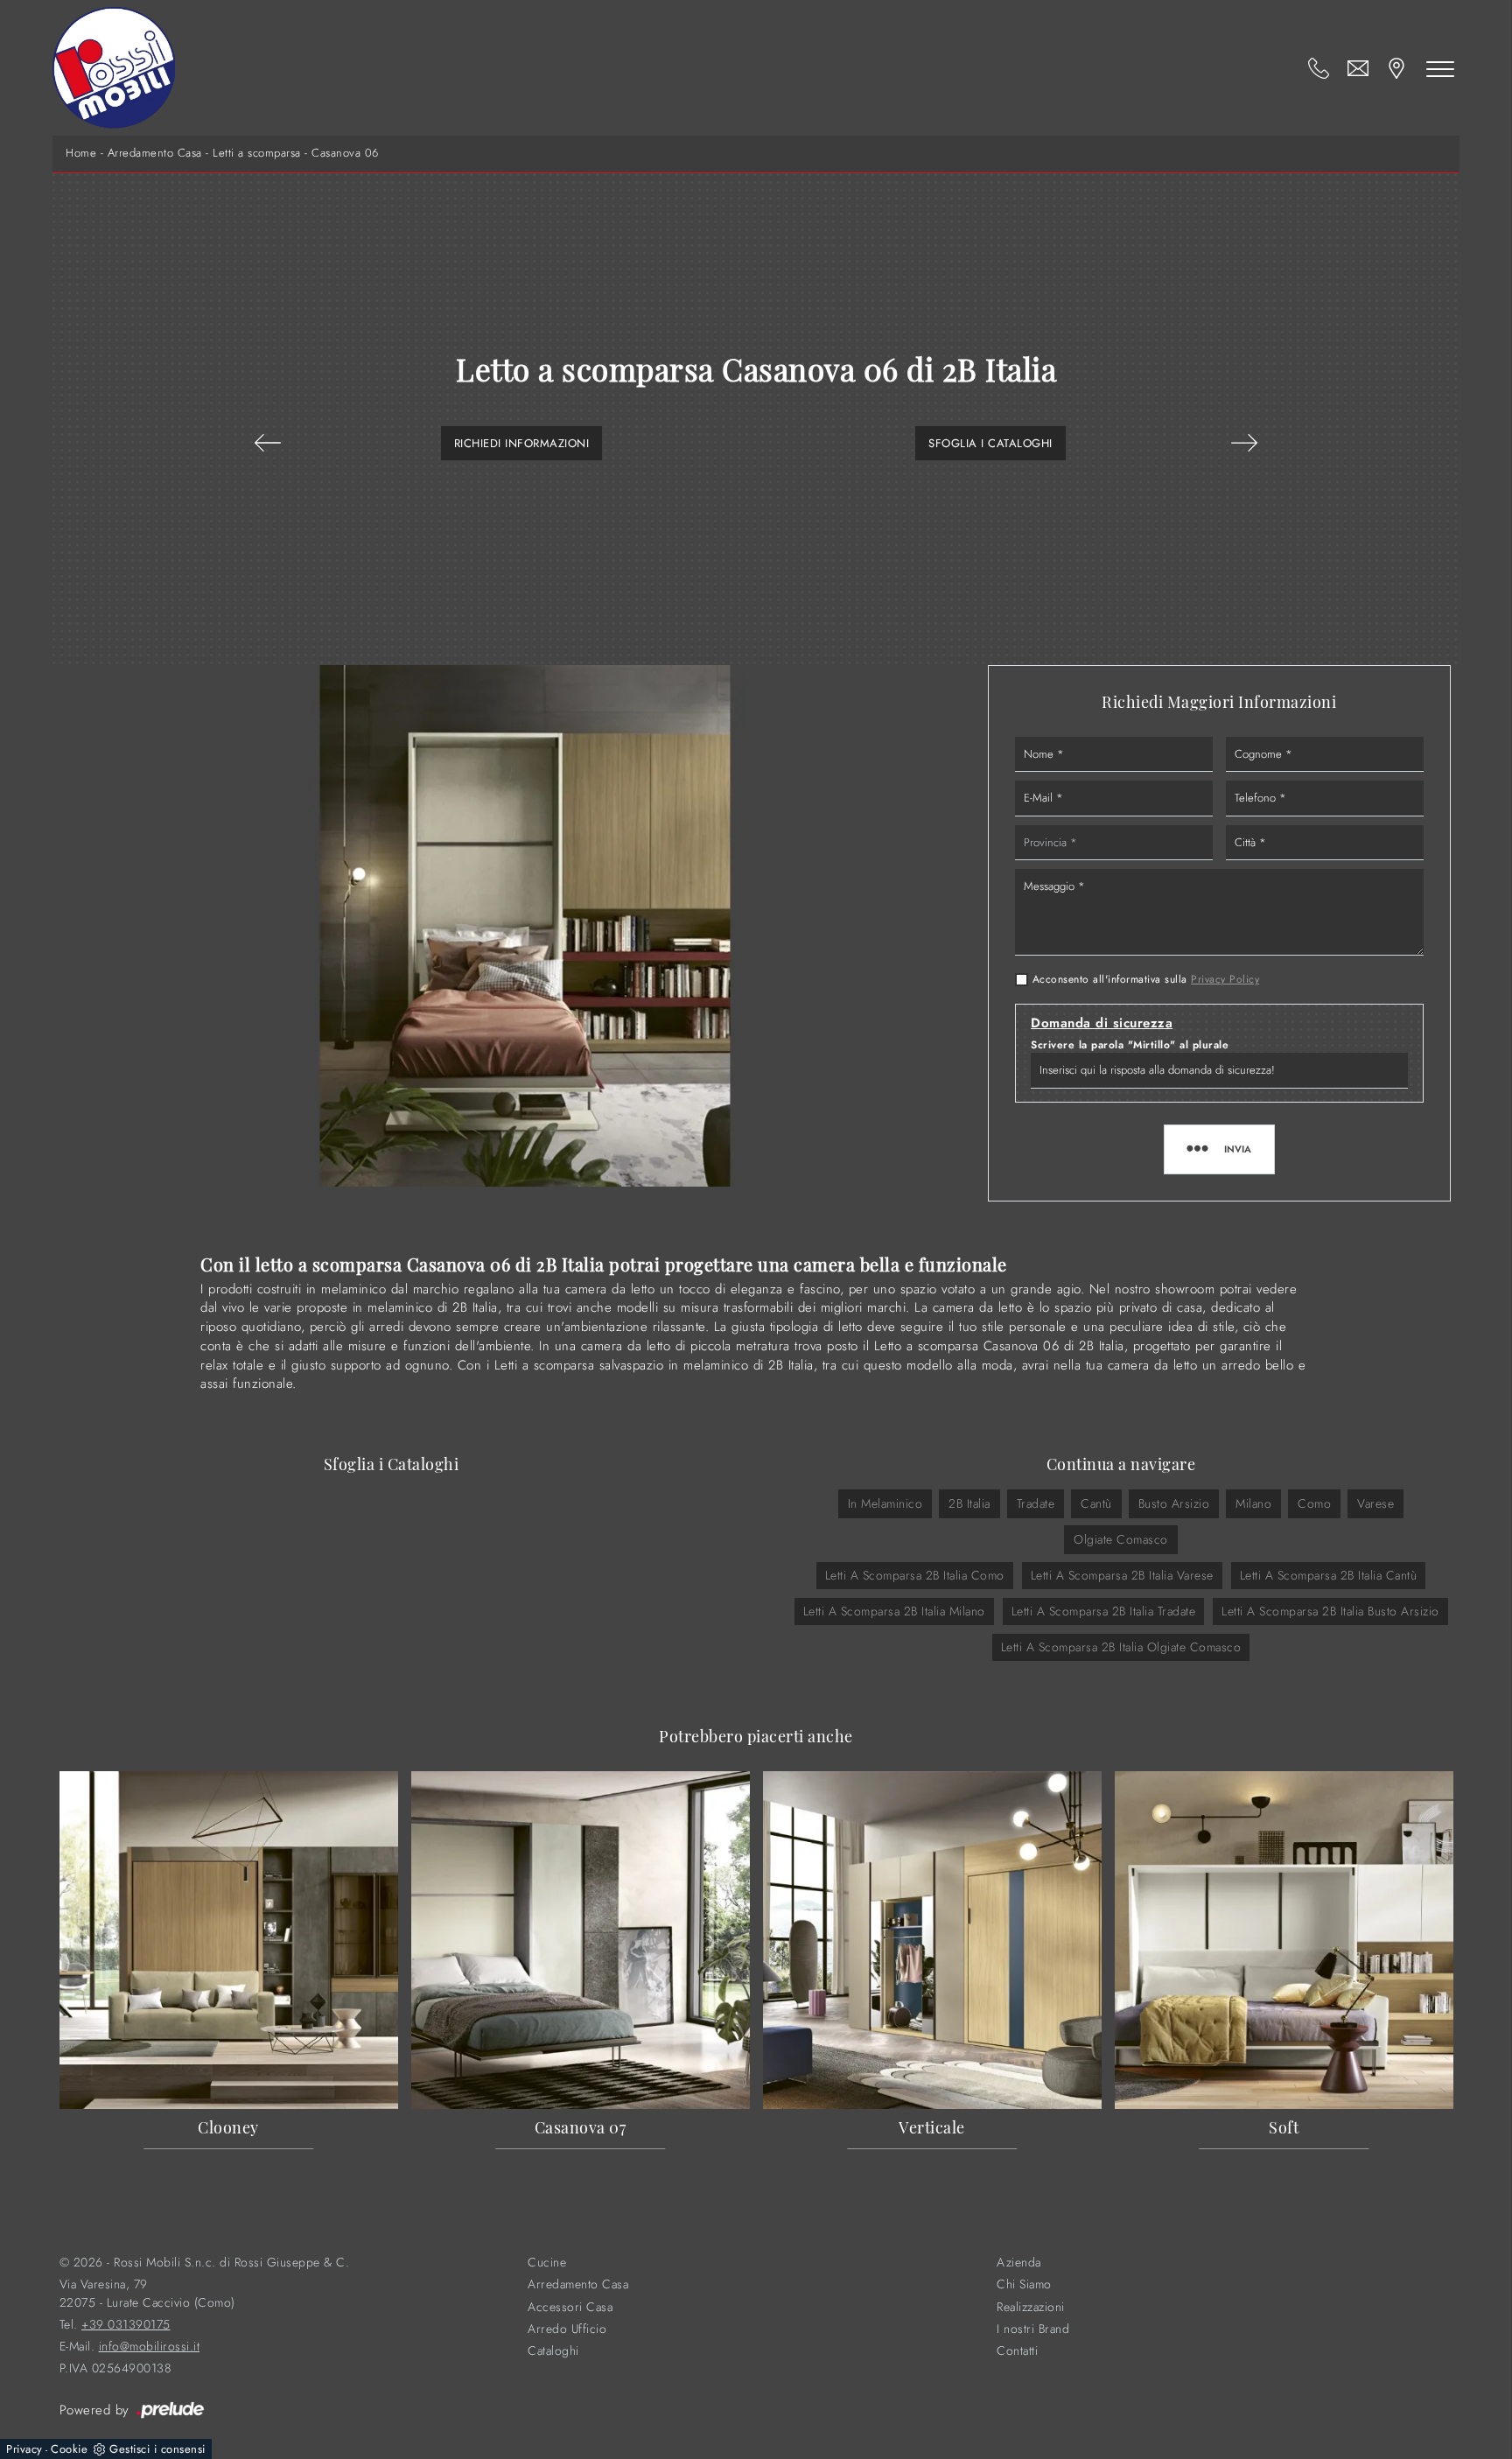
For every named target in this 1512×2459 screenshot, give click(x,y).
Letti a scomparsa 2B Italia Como (915, 1575)
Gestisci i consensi (157, 2449)
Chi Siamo (1024, 2284)
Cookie (69, 2449)
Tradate (1036, 1503)
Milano (1253, 1503)
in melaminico (885, 1503)
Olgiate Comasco (1121, 1539)
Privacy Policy (1225, 979)
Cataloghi (553, 2351)
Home (81, 153)
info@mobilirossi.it (150, 2347)
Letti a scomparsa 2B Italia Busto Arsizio (1330, 1611)
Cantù (1096, 1503)
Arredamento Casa (155, 153)
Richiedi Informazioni (522, 443)
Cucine (547, 2263)
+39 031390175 (126, 2325)
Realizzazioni (1031, 2307)
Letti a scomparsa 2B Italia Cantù (1329, 1575)
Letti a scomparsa (257, 153)
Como (1314, 1503)
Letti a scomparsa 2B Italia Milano (894, 1611)
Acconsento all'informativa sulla (1146, 979)
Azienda (1019, 2263)
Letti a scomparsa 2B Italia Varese (1122, 1575)
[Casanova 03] (1244, 443)
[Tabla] (268, 443)
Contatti (1017, 2351)
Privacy (24, 2449)
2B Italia (969, 1503)
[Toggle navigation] (1440, 68)
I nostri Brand (1033, 2329)
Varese (1375, 1503)
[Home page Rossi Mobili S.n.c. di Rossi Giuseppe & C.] (114, 68)
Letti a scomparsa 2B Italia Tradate (1104, 1611)
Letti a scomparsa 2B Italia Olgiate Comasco (1121, 1647)
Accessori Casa (570, 2307)
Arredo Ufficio (567, 2329)
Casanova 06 (345, 153)
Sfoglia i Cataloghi (990, 443)
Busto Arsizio (1174, 1503)
